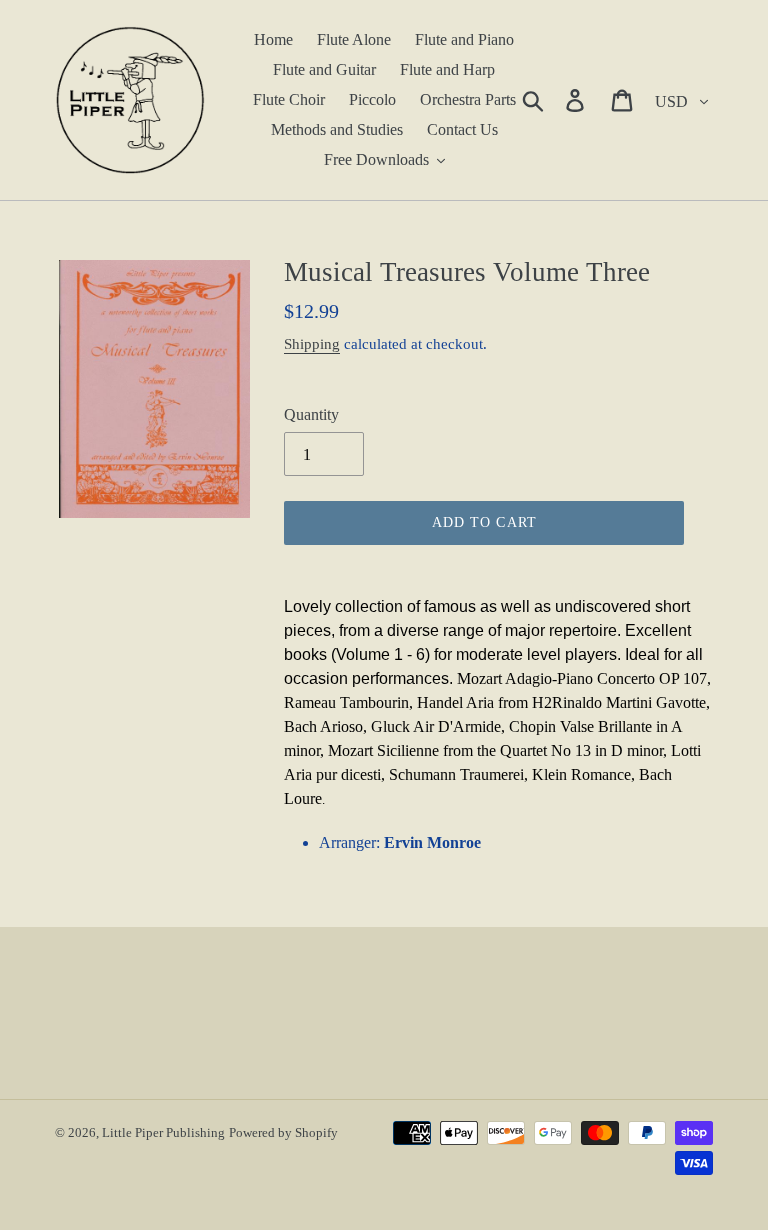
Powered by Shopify (283, 1132)
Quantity (311, 414)
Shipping (312, 344)
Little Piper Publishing (163, 1132)
